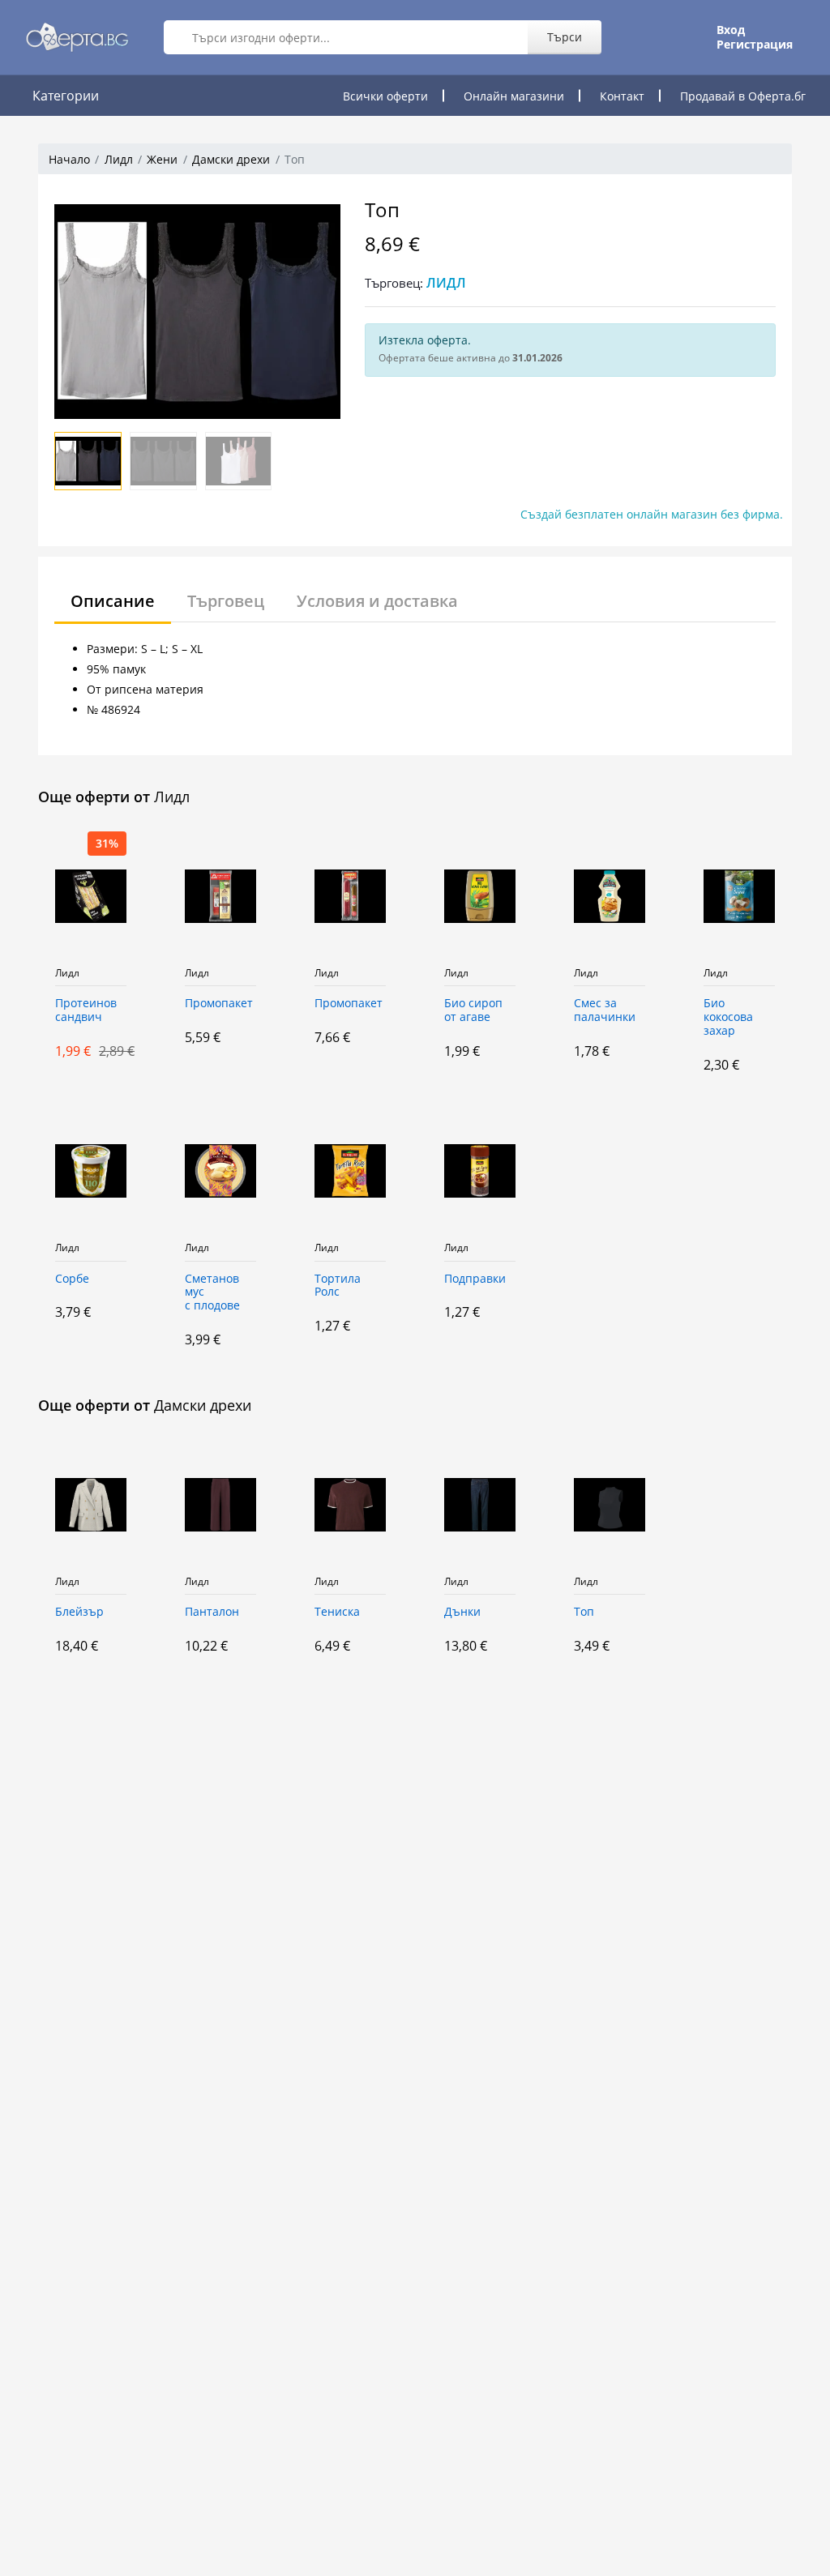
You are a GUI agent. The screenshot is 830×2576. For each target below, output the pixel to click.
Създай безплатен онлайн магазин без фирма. (652, 514)
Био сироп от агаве (473, 1010)
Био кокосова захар (728, 1017)
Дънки (462, 1612)
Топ (584, 1612)
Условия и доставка (377, 601)
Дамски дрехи (231, 159)
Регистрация (755, 45)
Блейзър (79, 1612)
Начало (69, 159)
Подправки (475, 1279)
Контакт (622, 96)
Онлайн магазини (514, 96)
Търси (565, 37)
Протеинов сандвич (86, 1010)
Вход (731, 30)
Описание (113, 601)
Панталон (212, 1612)
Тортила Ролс (338, 1286)
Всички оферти (385, 96)
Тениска (337, 1612)
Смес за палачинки (605, 1010)
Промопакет (219, 1004)
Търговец (226, 601)
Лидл (119, 159)
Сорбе (72, 1279)
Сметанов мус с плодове (212, 1293)
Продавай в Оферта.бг (743, 96)
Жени (162, 159)
